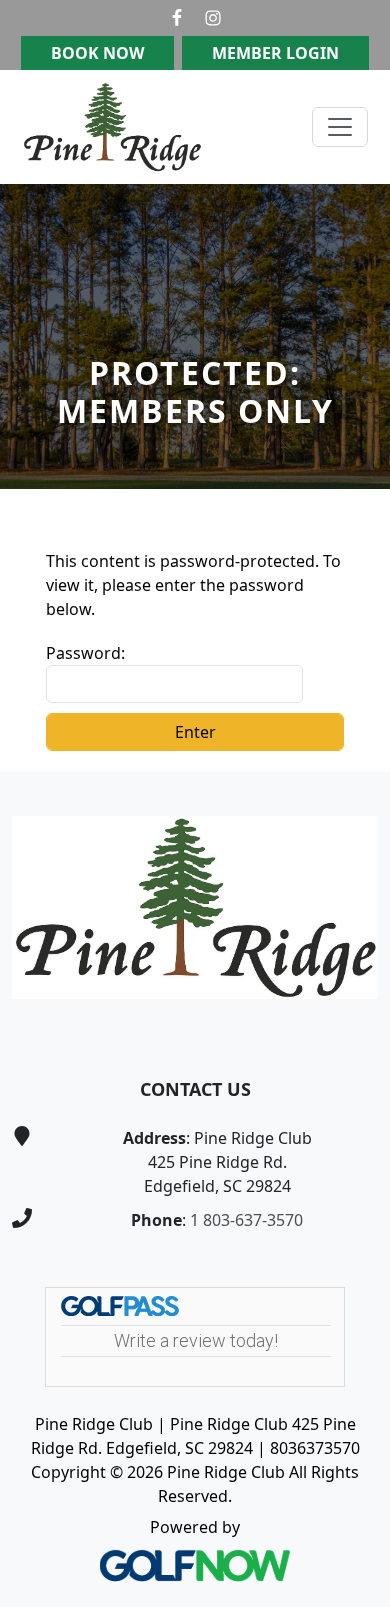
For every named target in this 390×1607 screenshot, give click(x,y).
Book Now (97, 53)
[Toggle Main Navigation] (340, 127)
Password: (85, 653)
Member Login (275, 53)
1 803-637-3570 (246, 1220)
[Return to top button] (351, 733)
